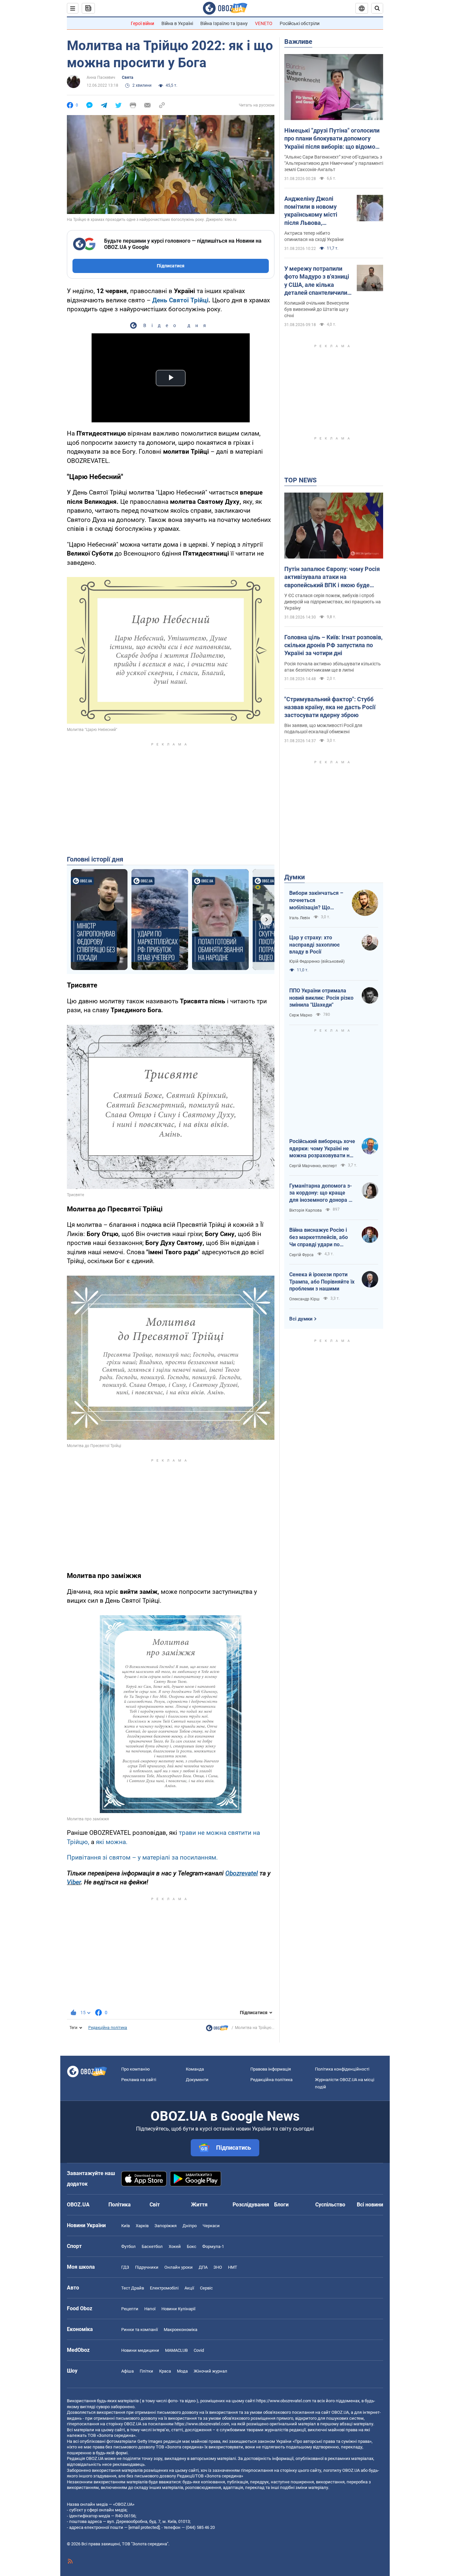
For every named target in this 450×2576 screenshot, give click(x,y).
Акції (189, 2288)
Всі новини (370, 2205)
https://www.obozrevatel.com (284, 2401)
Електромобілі (164, 2288)
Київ (126, 2226)
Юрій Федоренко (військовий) (317, 961)
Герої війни (142, 23)
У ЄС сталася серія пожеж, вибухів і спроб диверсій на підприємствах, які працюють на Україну (333, 602)
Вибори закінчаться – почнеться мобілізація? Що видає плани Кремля (316, 900)
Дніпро (190, 2226)
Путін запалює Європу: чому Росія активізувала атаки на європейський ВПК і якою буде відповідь (332, 577)
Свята (127, 77)
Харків (142, 2226)
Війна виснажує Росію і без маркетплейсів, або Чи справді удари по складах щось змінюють (320, 1237)
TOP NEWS (300, 480)
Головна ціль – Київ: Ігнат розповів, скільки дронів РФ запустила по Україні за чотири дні (333, 645)
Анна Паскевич (101, 77)
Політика (120, 2205)
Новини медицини (140, 2350)
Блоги (281, 2205)
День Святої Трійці (180, 300)
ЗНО (218, 2267)
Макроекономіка (181, 2330)
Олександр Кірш (304, 1299)
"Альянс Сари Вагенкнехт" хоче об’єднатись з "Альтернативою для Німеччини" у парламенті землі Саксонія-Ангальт (334, 163)
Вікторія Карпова (306, 1210)
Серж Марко (301, 1015)
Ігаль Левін (300, 918)
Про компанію (136, 2069)
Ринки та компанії (140, 2330)
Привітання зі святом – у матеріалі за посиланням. (142, 1857)
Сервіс (206, 2288)
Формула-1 (213, 2246)
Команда (195, 2069)
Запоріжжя (166, 2226)
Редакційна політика (108, 2028)
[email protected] (144, 2527)
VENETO (264, 23)
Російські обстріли (300, 23)
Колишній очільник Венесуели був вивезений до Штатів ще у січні (317, 309)
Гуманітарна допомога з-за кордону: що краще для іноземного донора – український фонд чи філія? (321, 1193)
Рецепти (130, 2309)
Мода (182, 2371)
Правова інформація (271, 2069)
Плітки (146, 2371)
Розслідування (251, 2205)
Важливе (298, 42)
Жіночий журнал (211, 2371)
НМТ (233, 2267)
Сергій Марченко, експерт (313, 1166)
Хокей (175, 2246)
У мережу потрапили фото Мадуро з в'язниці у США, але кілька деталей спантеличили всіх (317, 281)
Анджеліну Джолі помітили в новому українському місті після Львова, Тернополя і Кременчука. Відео (311, 211)
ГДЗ (125, 2267)
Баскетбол (152, 2246)
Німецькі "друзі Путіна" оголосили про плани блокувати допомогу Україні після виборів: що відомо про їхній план (332, 139)
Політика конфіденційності (342, 2069)
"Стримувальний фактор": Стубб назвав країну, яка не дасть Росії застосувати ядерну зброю (330, 707)
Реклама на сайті (139, 2080)
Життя (199, 2205)
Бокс (192, 2246)
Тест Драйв (133, 2288)
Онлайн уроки (179, 2267)
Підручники (147, 2267)
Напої (150, 2309)
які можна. (112, 1842)
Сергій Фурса (301, 1255)
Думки (295, 877)
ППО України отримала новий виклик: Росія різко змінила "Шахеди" (321, 998)
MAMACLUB (176, 2350)
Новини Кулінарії (178, 2309)
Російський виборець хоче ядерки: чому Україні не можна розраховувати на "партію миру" (322, 1149)
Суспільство (330, 2205)
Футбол (128, 2246)
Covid (199, 2350)
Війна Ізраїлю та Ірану (224, 23)
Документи (197, 2080)
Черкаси (211, 2226)
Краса (165, 2371)
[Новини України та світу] (217, 2030)
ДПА (203, 2267)
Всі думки (301, 1319)
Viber (74, 1882)
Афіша (127, 2371)
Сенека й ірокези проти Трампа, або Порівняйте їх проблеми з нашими (322, 1282)
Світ (155, 2205)
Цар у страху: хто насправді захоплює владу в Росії (314, 945)
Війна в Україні (177, 23)
